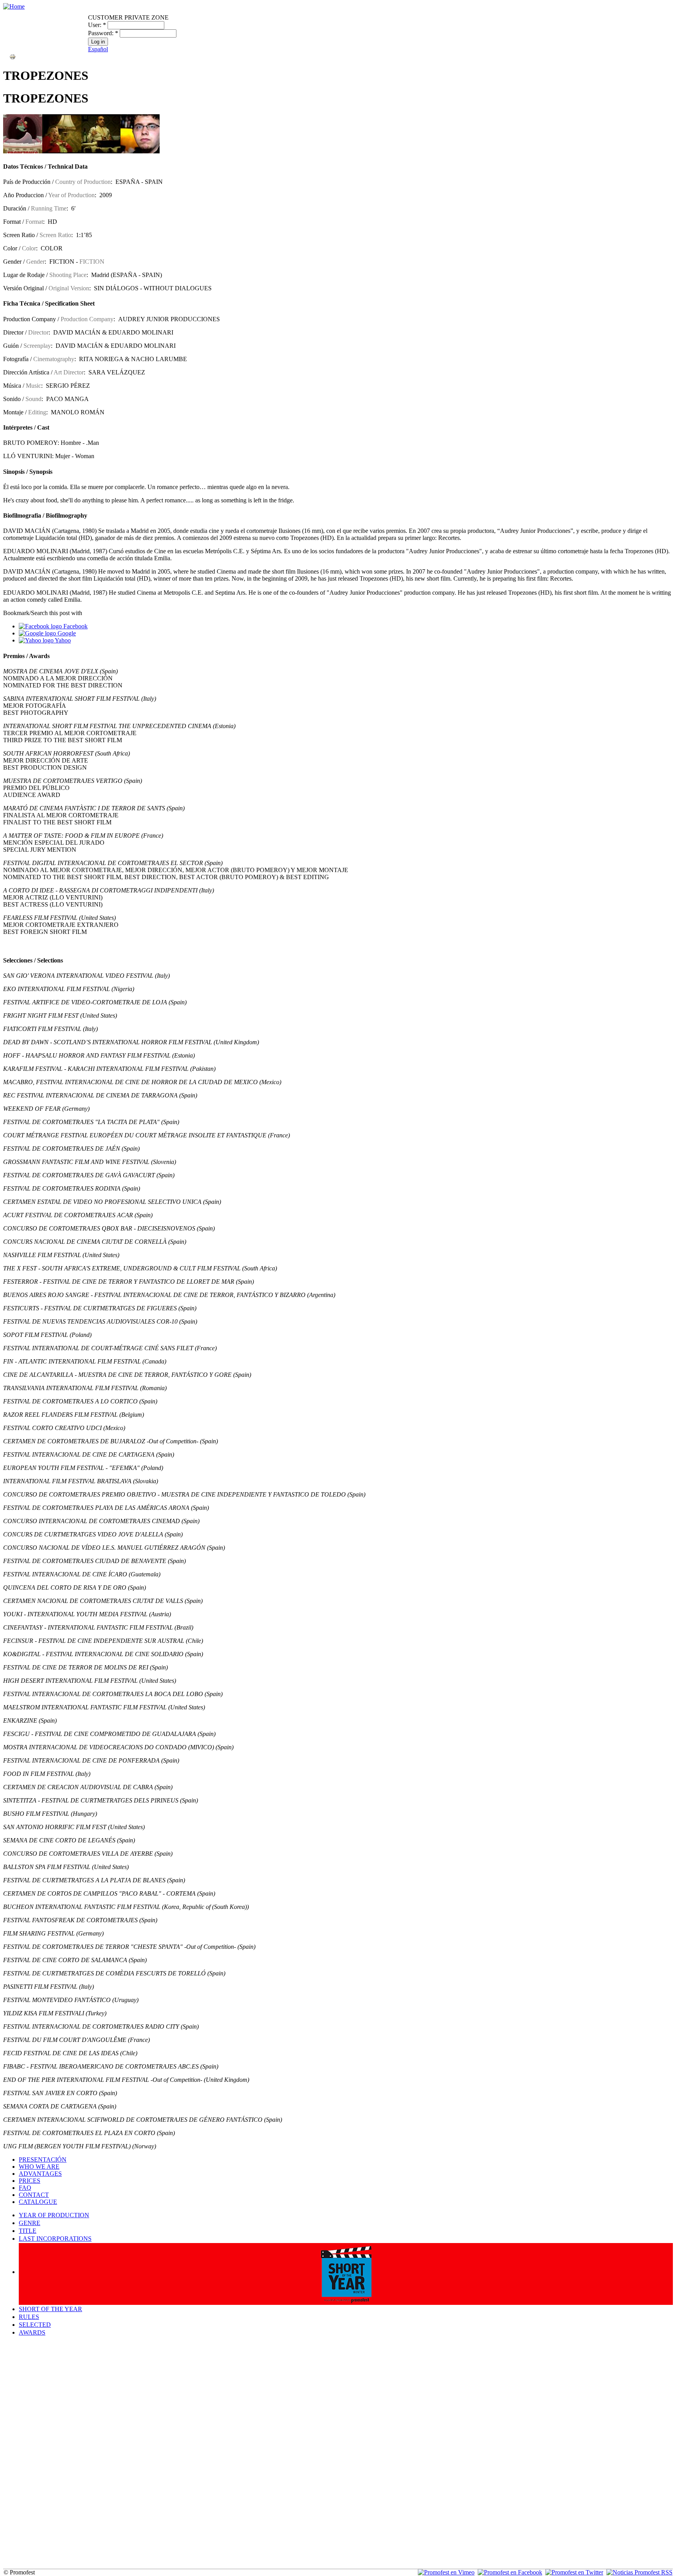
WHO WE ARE (39, 2167)
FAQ (25, 2188)
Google (66, 633)
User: (97, 25)
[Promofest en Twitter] (574, 2572)
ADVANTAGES (40, 2174)
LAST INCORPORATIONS (55, 2239)
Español (98, 49)
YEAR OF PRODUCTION (54, 2215)
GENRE (30, 2223)
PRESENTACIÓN (43, 2160)
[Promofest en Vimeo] (446, 2572)
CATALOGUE (38, 2202)
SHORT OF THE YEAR (50, 2309)
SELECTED (35, 2325)
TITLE (28, 2231)
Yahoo (62, 640)
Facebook (75, 626)
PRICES (30, 2181)
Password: (103, 33)
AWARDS (32, 2332)
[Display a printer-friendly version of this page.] (13, 56)
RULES (29, 2317)
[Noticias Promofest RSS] (639, 2572)
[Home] (14, 6)
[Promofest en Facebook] (510, 2572)
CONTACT (34, 2195)
